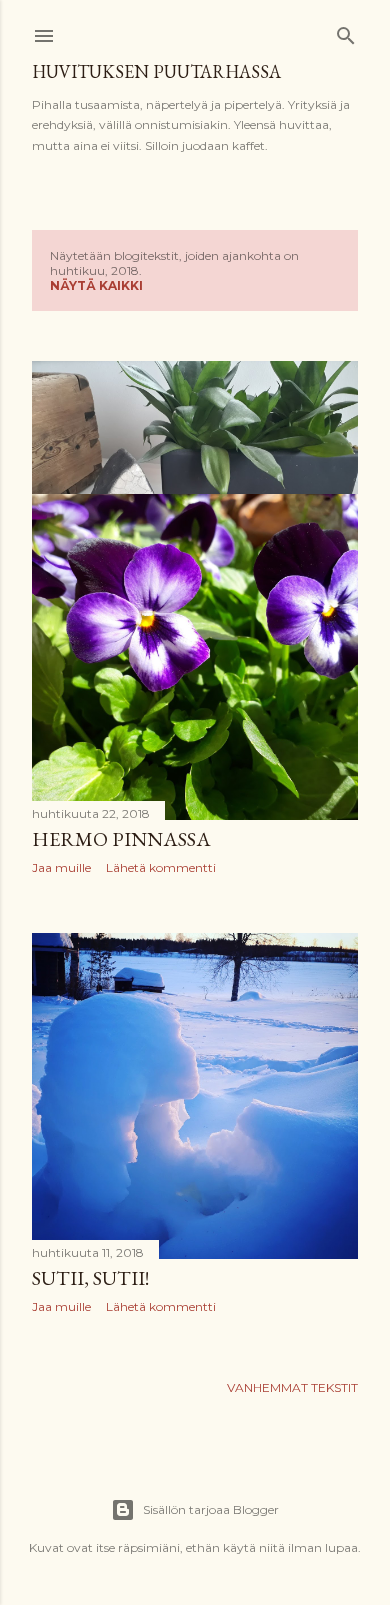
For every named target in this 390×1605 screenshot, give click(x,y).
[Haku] (346, 31)
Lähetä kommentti (161, 867)
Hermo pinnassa (121, 839)
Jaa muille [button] (61, 867)
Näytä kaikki (96, 285)
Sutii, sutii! (90, 1278)
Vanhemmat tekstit (292, 1387)
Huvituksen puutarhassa (156, 71)
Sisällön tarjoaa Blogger (211, 1509)
